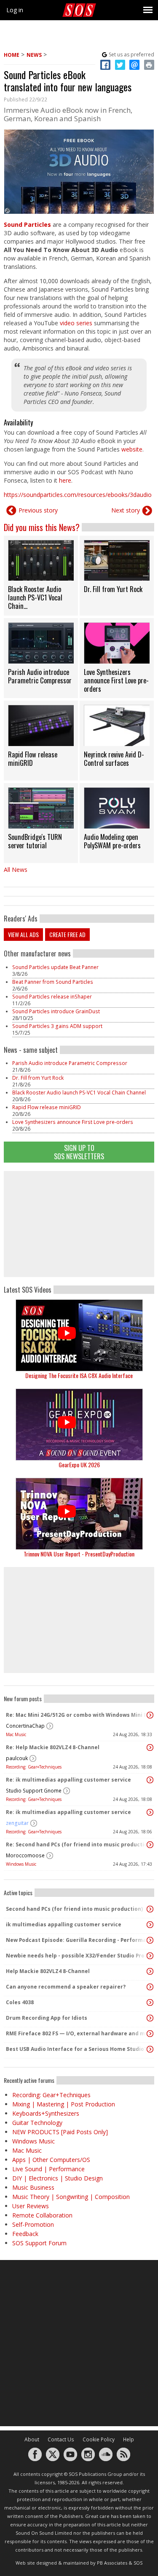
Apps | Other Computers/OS (51, 2160)
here (65, 480)
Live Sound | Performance (48, 2169)
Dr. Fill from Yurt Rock (38, 1078)
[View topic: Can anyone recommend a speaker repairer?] (150, 1987)
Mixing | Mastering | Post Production (64, 2104)
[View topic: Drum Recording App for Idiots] (150, 2018)
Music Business (33, 2187)
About (32, 2439)
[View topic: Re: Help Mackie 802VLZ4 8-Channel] (150, 1747)
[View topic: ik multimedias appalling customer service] (150, 1925)
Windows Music (21, 1864)
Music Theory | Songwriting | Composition (71, 2197)
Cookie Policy (99, 2439)
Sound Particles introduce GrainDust (57, 1011)
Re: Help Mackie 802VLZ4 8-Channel (53, 1747)
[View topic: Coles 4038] (150, 2002)
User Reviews (31, 2206)
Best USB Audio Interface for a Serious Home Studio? (76, 2049)
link (41, 576)
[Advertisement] (79, 1224)
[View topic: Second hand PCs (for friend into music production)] (150, 1909)
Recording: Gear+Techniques (34, 1767)
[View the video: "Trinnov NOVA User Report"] (79, 1514)
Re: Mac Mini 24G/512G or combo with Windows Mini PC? (77, 1715)
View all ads (23, 934)
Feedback (25, 2234)
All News (16, 870)
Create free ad (67, 934)
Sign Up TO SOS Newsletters (79, 1152)
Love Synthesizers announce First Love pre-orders (73, 1122)
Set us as (131, 54)
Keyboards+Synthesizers (46, 2113)
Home (12, 55)
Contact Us (61, 2439)
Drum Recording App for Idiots (47, 2018)
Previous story (38, 510)
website (132, 449)
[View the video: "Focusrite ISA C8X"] (79, 1335)
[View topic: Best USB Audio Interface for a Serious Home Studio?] (150, 2049)
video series (76, 323)
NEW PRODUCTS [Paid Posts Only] (60, 2132)
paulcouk (17, 1758)
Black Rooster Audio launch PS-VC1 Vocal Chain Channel (79, 1093)
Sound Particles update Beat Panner (55, 967)
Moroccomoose (25, 1855)
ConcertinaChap (25, 1726)
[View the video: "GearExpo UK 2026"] (79, 1425)
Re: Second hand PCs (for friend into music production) (77, 1844)
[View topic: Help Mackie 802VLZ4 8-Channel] (150, 1971)
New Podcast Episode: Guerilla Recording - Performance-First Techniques (77, 1940)
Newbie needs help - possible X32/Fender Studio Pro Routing (77, 1956)
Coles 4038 (20, 2002)
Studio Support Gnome (34, 1791)
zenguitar (17, 1823)
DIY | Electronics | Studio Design (58, 2178)
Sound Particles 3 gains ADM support (57, 1026)
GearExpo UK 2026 (79, 1465)
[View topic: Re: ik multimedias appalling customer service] (150, 1780)
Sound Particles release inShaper (52, 997)
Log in (15, 10)
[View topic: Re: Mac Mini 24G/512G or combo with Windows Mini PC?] (150, 1715)
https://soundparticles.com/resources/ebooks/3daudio (78, 495)
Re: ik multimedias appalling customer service (68, 1780)
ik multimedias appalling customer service (64, 1924)
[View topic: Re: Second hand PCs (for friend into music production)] (150, 1845)
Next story (126, 510)
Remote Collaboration (42, 2215)
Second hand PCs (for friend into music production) (74, 1909)
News (34, 55)
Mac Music (16, 1734)
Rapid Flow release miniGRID (47, 1107)
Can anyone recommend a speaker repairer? (66, 1987)
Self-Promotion (33, 2224)
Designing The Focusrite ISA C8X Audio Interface (79, 1375)
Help (129, 2439)
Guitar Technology (37, 2123)
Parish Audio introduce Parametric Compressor (70, 1063)
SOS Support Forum (39, 2243)
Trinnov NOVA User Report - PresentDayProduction (79, 1554)
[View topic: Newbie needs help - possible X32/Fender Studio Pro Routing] (150, 1956)
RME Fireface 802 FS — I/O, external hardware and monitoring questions (77, 2033)
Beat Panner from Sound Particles (53, 982)
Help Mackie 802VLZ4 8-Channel (48, 1971)
